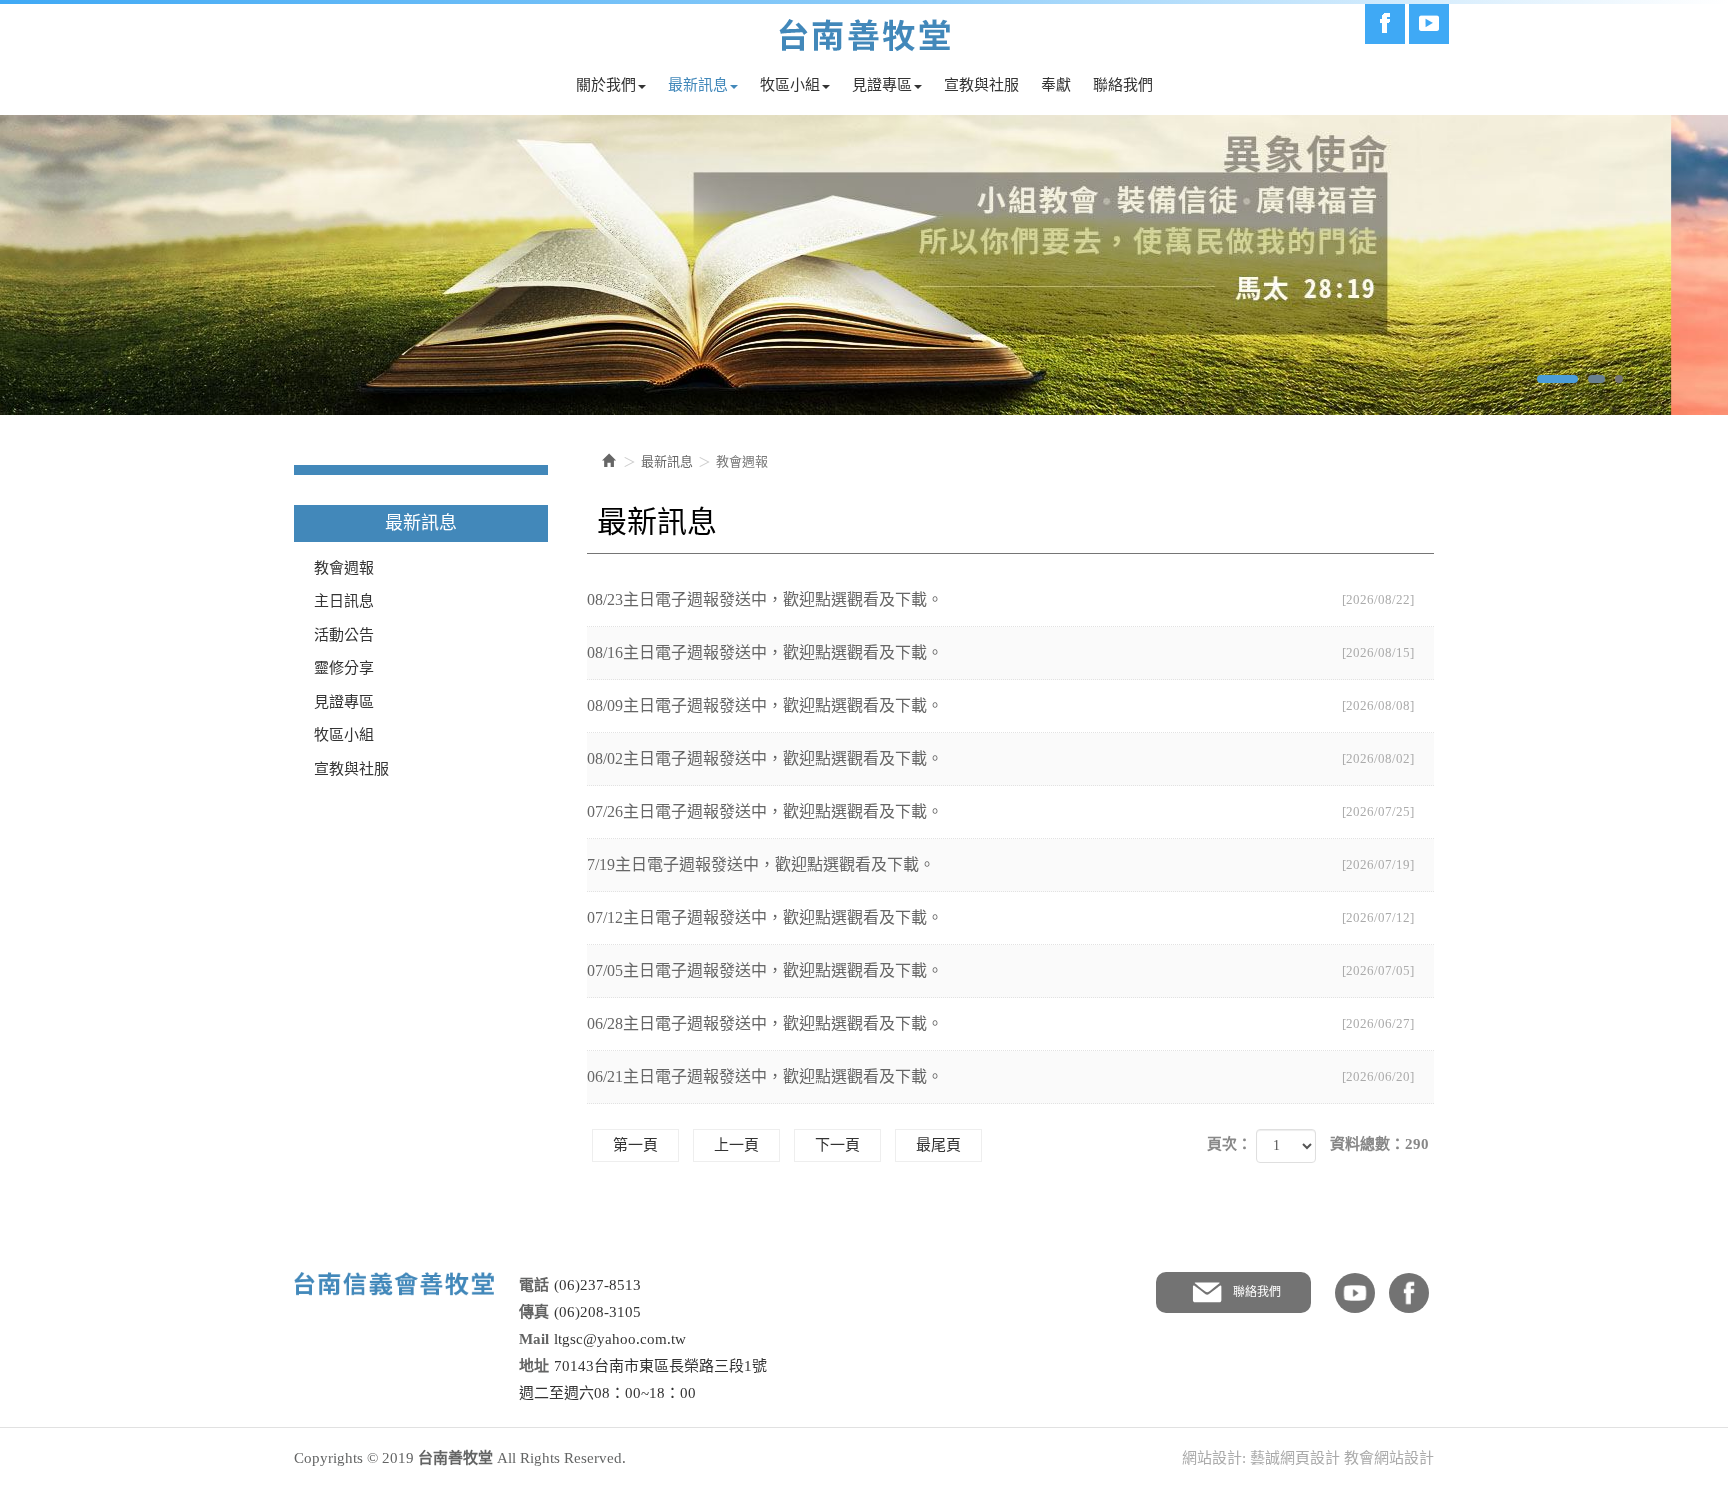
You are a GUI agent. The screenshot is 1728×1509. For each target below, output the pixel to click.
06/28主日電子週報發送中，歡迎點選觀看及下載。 (1001, 1023)
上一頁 (736, 1145)
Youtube (1429, 24)
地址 (534, 1366)
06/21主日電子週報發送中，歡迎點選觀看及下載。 (1001, 1076)
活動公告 (344, 635)
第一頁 (635, 1145)
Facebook (1385, 24)
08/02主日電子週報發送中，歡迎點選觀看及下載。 (1001, 758)
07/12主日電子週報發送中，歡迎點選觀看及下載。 (1001, 917)
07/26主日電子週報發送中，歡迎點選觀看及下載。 (1001, 811)
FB (1409, 1293)
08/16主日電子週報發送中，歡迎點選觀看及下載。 (1001, 652)
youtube (1355, 1293)
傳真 (534, 1312)
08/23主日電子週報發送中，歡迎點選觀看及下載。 (1001, 599)
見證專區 (344, 702)
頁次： (1229, 1144)
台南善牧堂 (864, 35)
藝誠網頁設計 (1295, 1458)
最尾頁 (938, 1145)
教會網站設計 (1389, 1458)
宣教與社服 (351, 769)
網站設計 (1212, 1458)
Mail (534, 1339)
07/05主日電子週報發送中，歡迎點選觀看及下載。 (1001, 970)
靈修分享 (344, 668)
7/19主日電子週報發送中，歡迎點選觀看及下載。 (1001, 864)
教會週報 (344, 568)
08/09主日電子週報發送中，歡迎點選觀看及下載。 (1001, 705)
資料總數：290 (1379, 1144)
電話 (534, 1285)
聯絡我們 (1257, 1292)
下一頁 (837, 1145)
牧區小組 (344, 735)
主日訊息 (344, 601)
